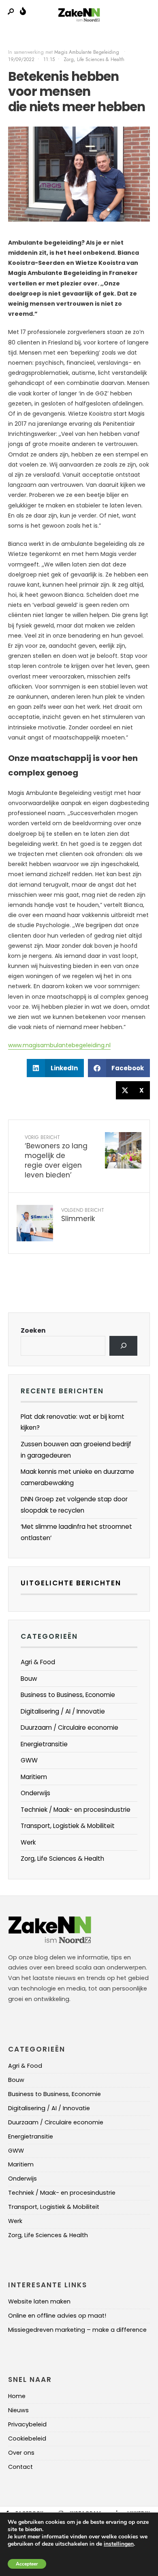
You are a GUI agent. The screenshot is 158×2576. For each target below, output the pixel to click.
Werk (28, 1842)
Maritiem (34, 1777)
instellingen (119, 2544)
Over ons (21, 2453)
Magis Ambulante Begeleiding (88, 52)
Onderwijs (35, 1793)
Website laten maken (39, 2301)
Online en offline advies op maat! (57, 2316)
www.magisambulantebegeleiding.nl (59, 1045)
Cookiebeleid (27, 2439)
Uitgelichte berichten (71, 1583)
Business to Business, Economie (68, 1695)
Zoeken (33, 1330)
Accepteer (27, 2564)
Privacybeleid (27, 2424)
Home (17, 2396)
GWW (29, 1760)
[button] (55, 1068)
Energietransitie (44, 1744)
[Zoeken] (123, 1346)
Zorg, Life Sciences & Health (94, 59)
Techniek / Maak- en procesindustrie (76, 1810)
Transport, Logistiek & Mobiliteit (68, 1826)
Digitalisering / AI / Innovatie (63, 1711)
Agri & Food (38, 1662)
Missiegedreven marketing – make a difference (77, 2330)
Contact (20, 2467)
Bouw (29, 1679)
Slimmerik (83, 1215)
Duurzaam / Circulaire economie (69, 1728)
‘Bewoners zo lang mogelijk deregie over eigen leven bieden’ (56, 1157)
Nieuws (18, 2410)
